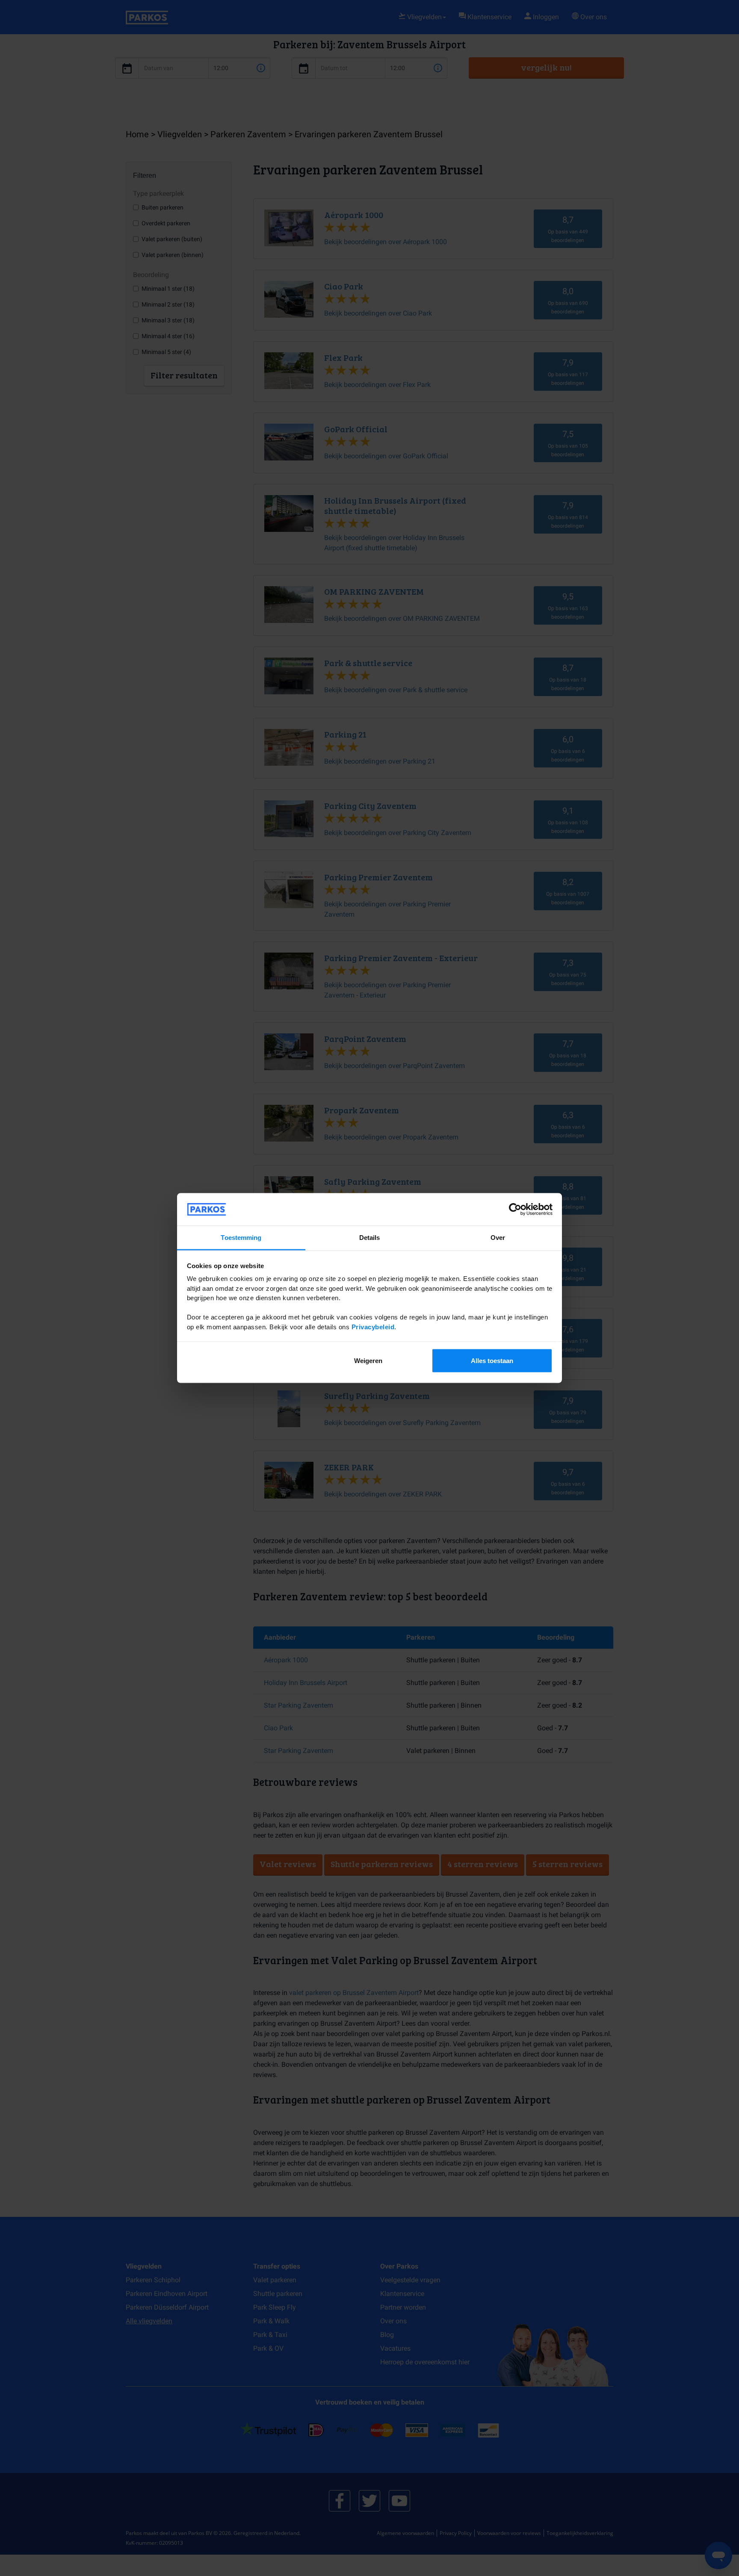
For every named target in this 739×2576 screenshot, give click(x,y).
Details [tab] (370, 1238)
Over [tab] (498, 1238)
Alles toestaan (492, 1360)
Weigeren (368, 1360)
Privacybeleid (373, 1326)
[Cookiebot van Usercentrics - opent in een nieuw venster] (515, 1210)
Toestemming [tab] (241, 1238)
